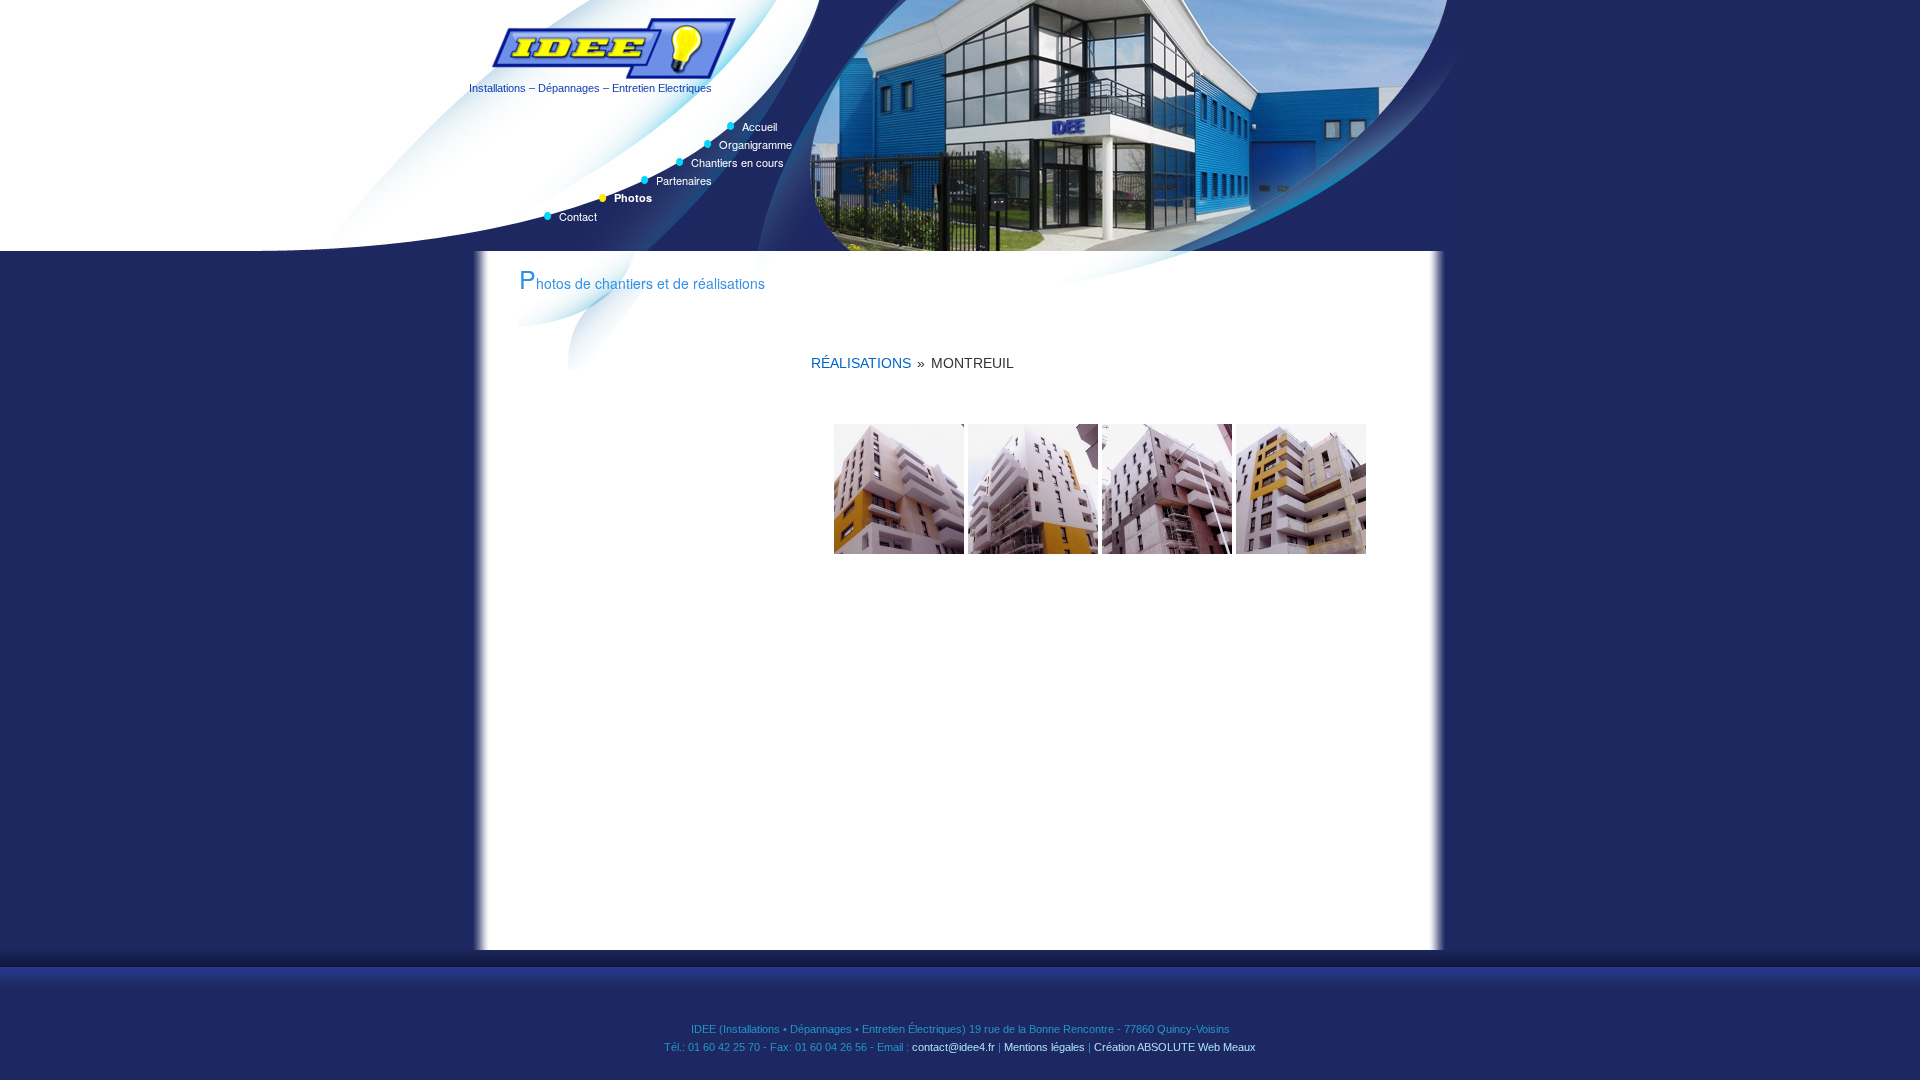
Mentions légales (1044, 1047)
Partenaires (684, 180)
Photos (633, 197)
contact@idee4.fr (953, 1047)
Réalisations (861, 363)
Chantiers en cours (737, 162)
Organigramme (755, 144)
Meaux (1239, 1047)
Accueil (759, 126)
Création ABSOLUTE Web (1157, 1047)
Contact (578, 216)
